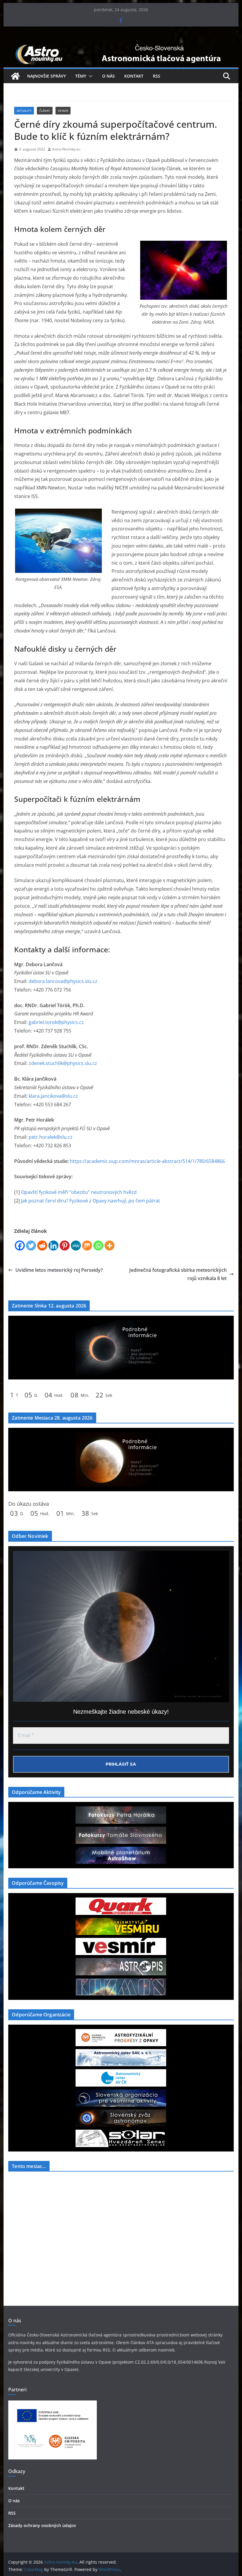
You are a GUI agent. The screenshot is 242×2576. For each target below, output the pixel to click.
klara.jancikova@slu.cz (53, 1096)
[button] (89, 76)
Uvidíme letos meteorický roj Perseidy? (59, 1270)
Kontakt (134, 76)
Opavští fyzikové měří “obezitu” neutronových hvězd (79, 1192)
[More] (109, 1246)
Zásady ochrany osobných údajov (42, 2525)
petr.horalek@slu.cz (51, 1137)
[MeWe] (76, 1246)
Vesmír (63, 111)
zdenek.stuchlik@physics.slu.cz (63, 1063)
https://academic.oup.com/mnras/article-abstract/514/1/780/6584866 (147, 1161)
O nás (108, 76)
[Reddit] (42, 1246)
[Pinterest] (65, 1246)
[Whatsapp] (98, 1246)
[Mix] (87, 1246)
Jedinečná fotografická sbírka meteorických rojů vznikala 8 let (178, 1274)
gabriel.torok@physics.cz (56, 1022)
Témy (81, 76)
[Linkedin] (53, 1246)
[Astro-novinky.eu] (121, 45)
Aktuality (24, 111)
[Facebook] (20, 1246)
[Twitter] (31, 1246)
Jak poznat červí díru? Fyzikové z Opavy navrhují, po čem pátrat (90, 1201)
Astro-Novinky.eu (66, 149)
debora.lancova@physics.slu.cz (63, 981)
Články (45, 111)
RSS (157, 76)
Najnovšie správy (46, 76)
